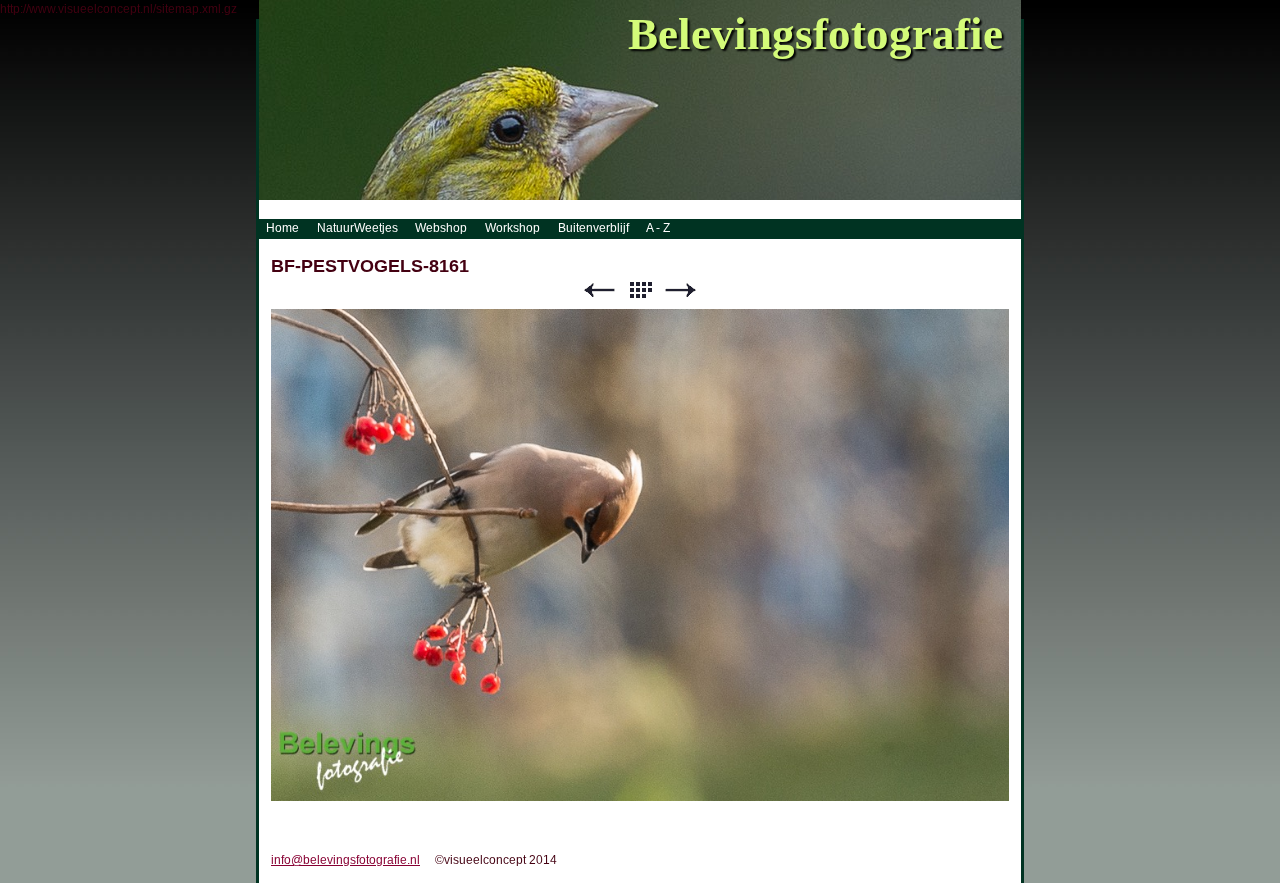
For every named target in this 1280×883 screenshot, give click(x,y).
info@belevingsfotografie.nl (345, 860)
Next (681, 290)
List (640, 290)
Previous (599, 290)
